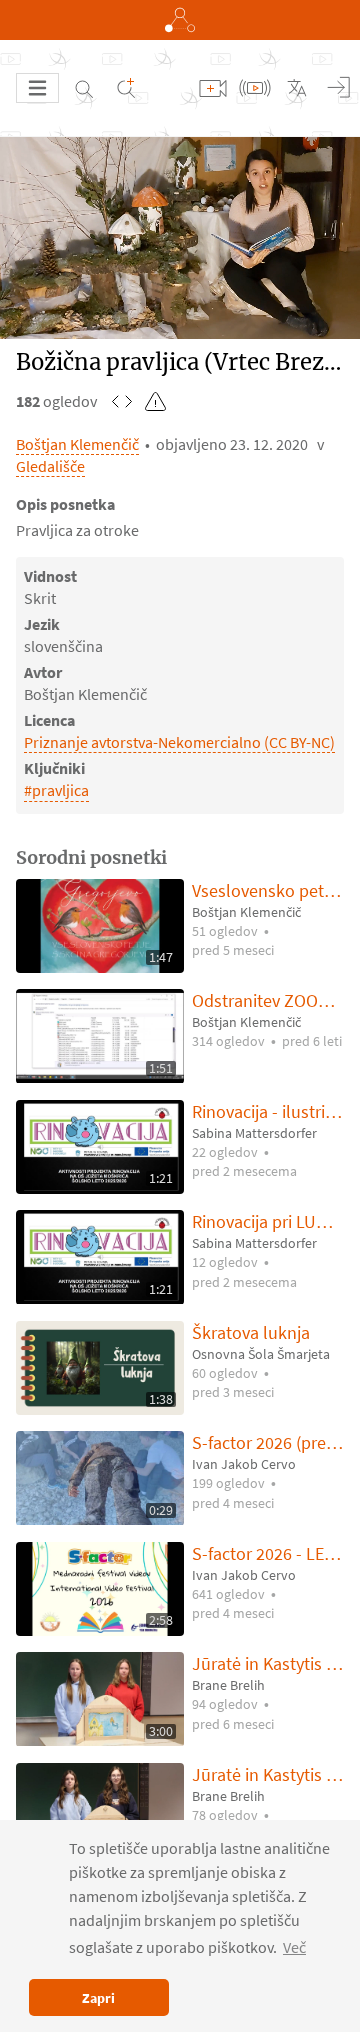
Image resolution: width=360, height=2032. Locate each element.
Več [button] (294, 1947)
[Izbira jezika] (297, 88)
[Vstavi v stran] (122, 401)
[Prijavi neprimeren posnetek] (156, 401)
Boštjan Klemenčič (77, 444)
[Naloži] (213, 88)
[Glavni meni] (37, 88)
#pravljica (56, 790)
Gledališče (50, 466)
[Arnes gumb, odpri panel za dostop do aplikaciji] (180, 20)
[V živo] (255, 88)
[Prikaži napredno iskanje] (126, 88)
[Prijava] (339, 88)
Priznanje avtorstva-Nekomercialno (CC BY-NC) (179, 742)
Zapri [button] (98, 1998)
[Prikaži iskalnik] (84, 88)
